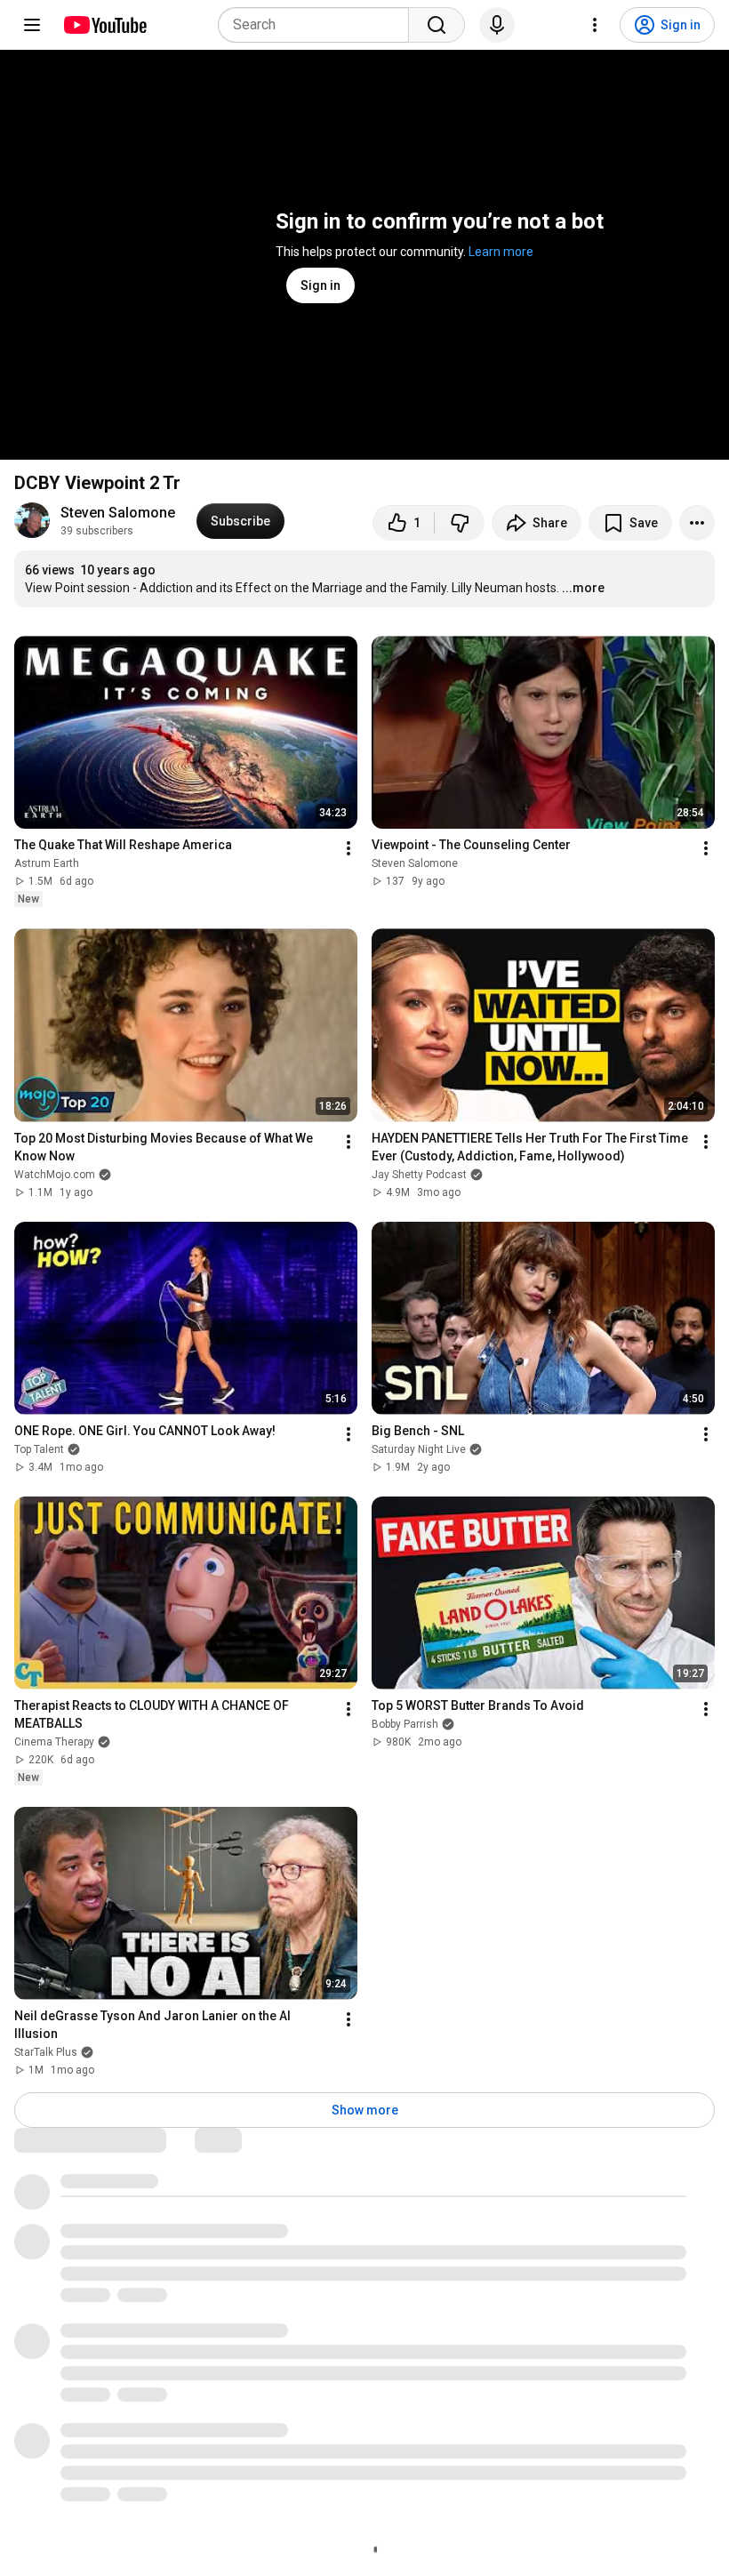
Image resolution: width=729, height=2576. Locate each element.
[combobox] (319, 25)
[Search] (437, 25)
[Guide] (32, 25)
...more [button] (583, 588)
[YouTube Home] (104, 25)
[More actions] (697, 523)
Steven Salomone (118, 513)
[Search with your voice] (497, 25)
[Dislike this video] (460, 523)
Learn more (501, 252)
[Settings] (595, 25)
